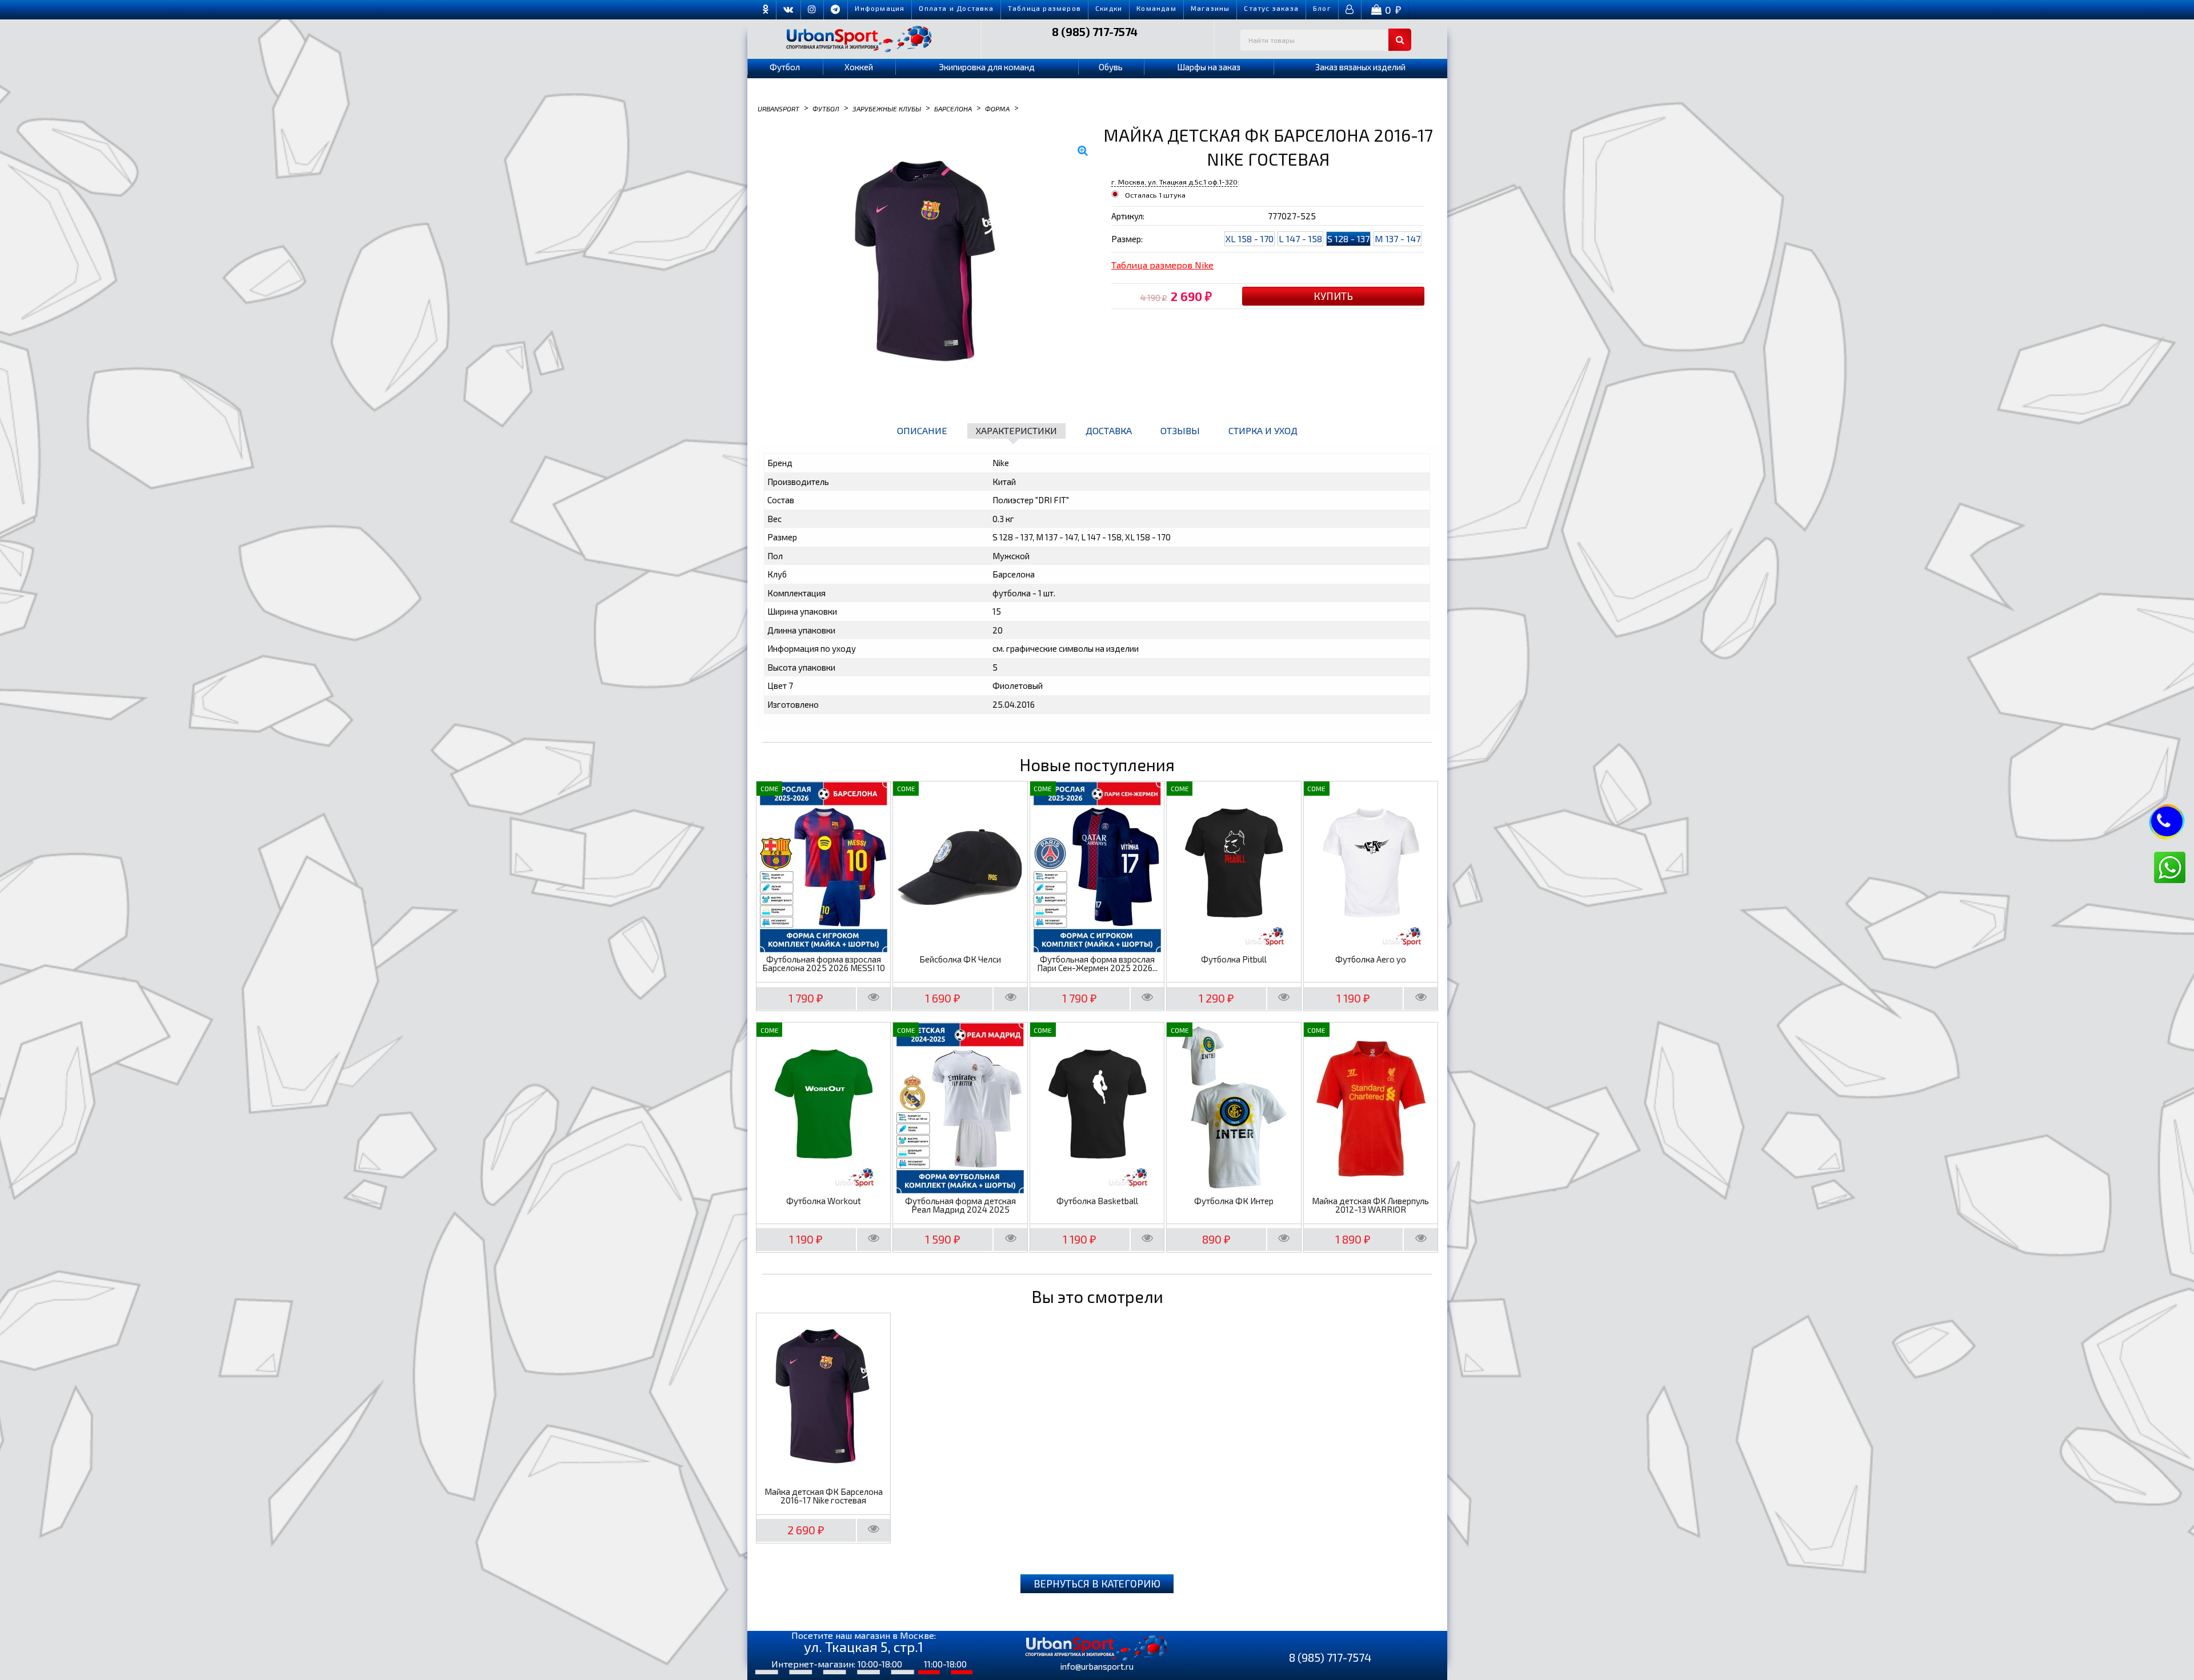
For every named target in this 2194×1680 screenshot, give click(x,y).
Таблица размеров (1044, 8)
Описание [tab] (922, 430)
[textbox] (1326, 40)
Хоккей (859, 67)
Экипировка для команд (987, 67)
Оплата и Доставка (956, 8)
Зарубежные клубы (887, 108)
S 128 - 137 (1348, 238)
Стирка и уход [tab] (1263, 430)
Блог (1322, 8)
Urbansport (778, 108)
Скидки (1109, 8)
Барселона (953, 108)
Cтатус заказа (1271, 8)
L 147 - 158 (1300, 238)
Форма (997, 108)
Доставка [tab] (1109, 430)
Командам (1156, 8)
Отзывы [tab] (1180, 430)
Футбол (785, 67)
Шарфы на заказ (1209, 67)
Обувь (1111, 67)
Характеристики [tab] (1016, 430)
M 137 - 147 (1398, 238)
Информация (880, 8)
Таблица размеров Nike (1162, 265)
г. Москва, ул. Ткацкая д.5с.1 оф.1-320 (1174, 182)
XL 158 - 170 (1250, 238)
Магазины (1210, 8)
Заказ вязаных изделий (1360, 67)
